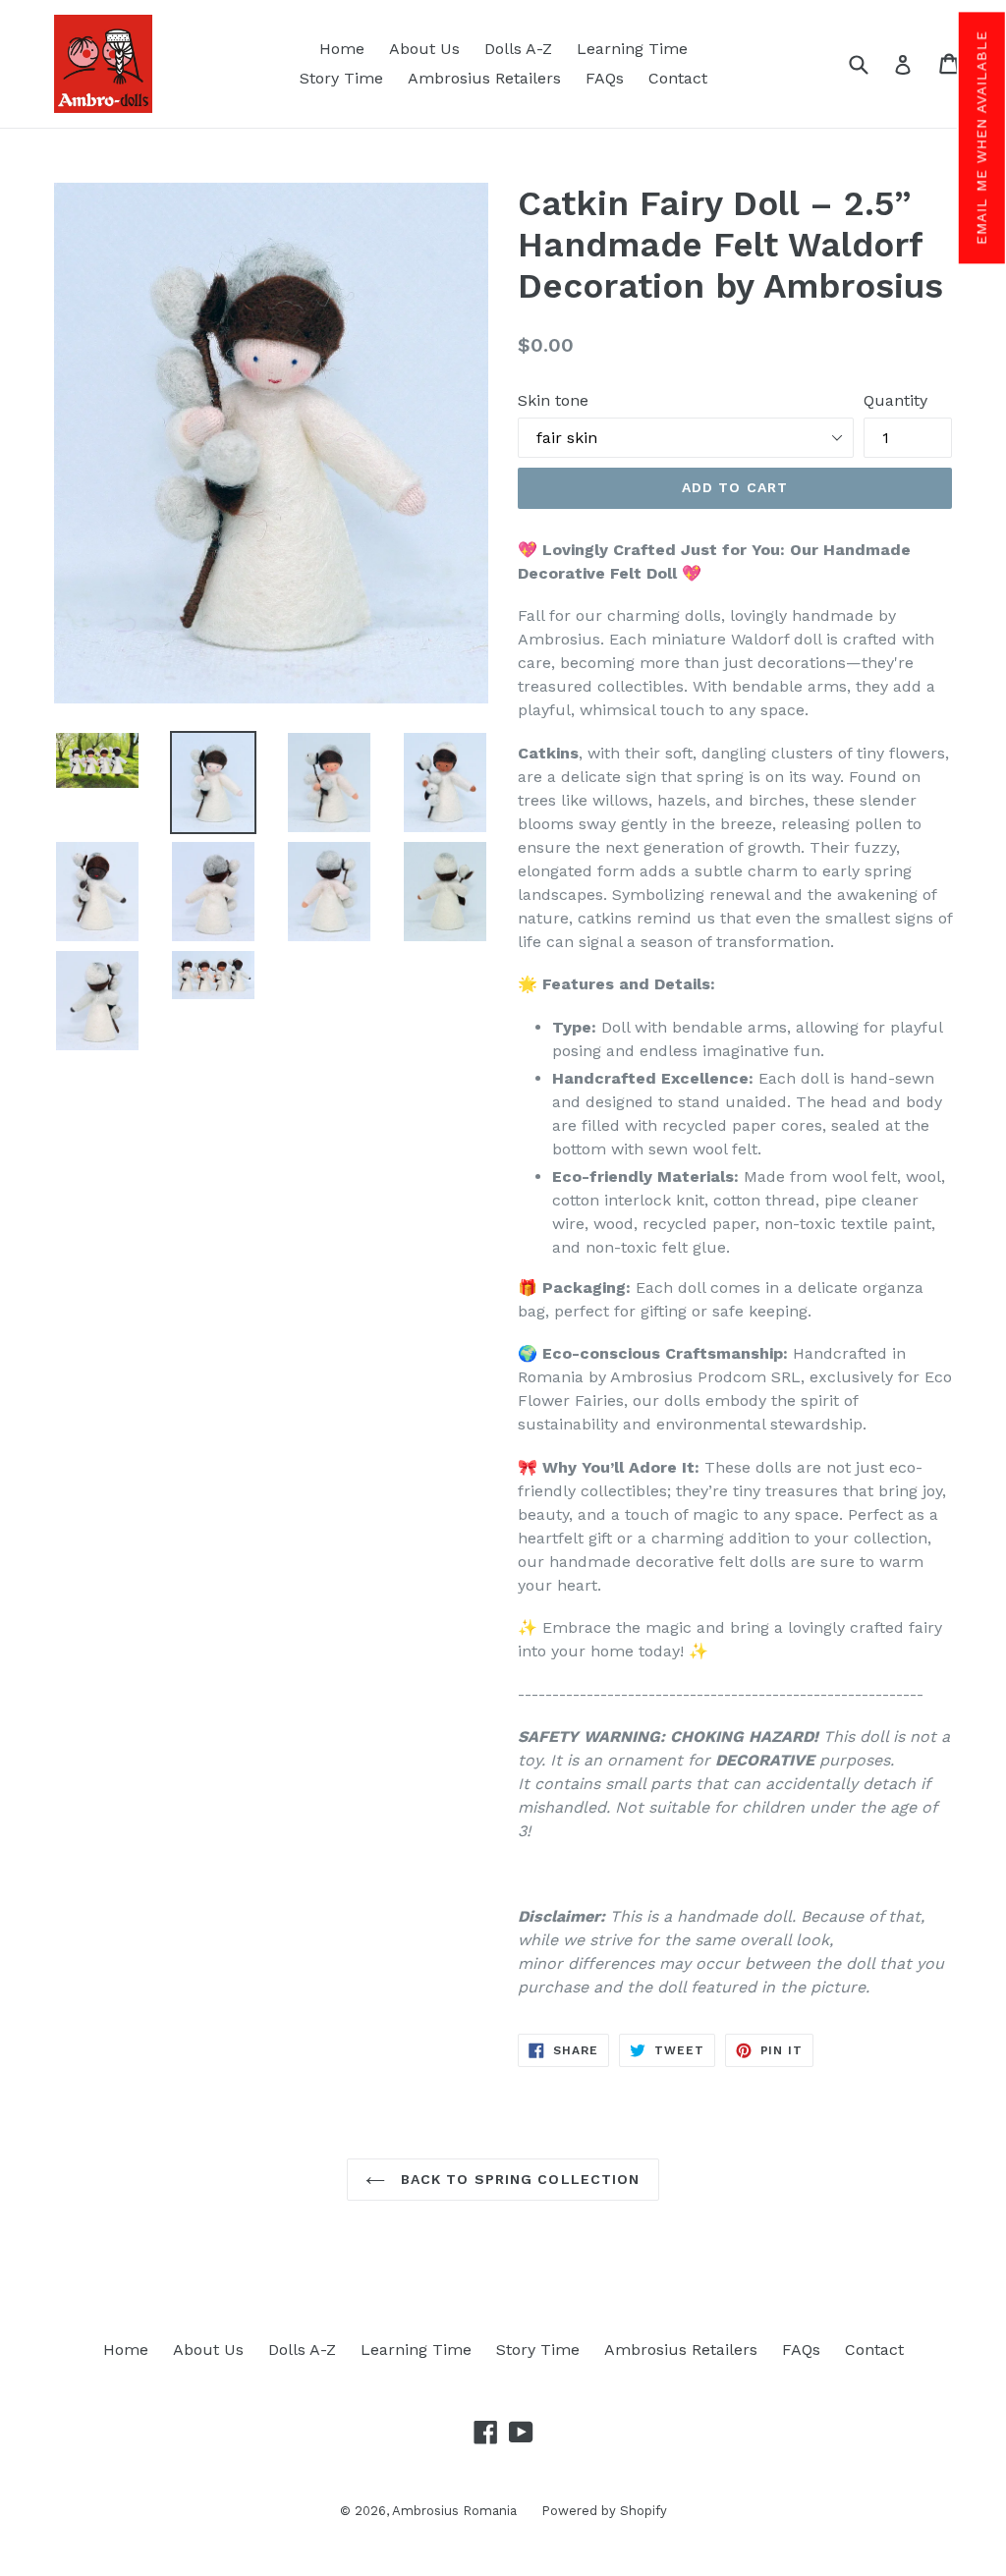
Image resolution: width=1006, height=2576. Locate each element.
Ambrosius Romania (454, 2511)
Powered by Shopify (604, 2511)
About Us (424, 49)
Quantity (895, 400)
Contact (678, 78)
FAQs (605, 78)
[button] (981, 138)
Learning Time (632, 49)
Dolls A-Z (518, 49)
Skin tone (553, 400)
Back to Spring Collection (517, 2179)
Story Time (341, 78)
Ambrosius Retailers (484, 78)
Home (342, 49)
